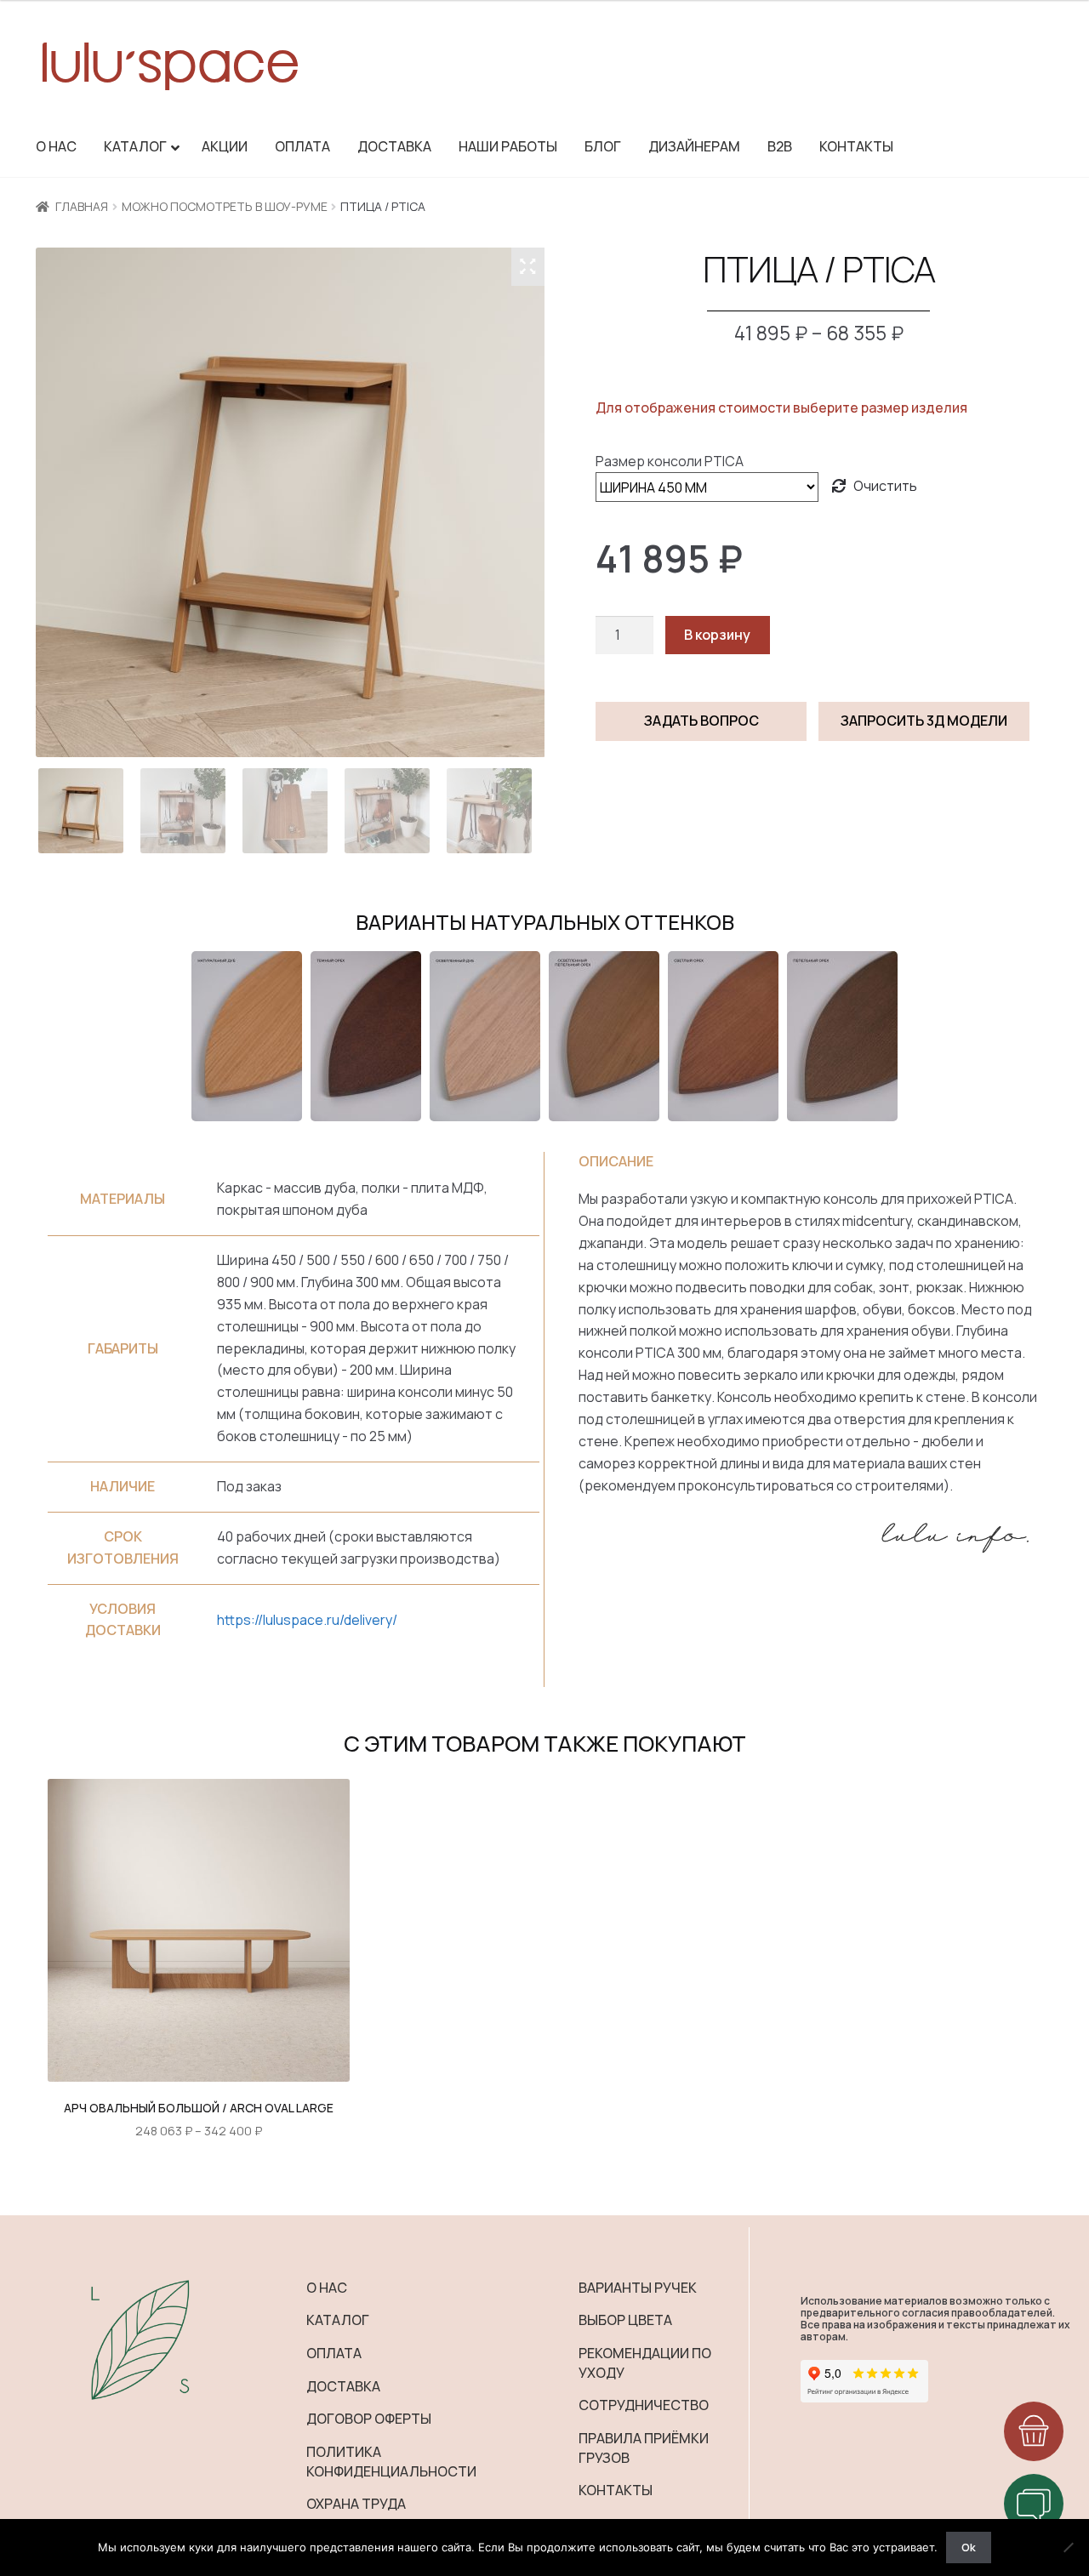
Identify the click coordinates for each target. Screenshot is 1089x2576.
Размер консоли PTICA (670, 461)
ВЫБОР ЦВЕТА (625, 2320)
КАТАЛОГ (338, 2320)
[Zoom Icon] (528, 266)
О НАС (327, 2288)
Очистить (885, 486)
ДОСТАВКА (343, 2386)
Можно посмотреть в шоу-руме (225, 206)
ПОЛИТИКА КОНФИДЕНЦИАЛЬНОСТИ (391, 2462)
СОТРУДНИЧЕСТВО (644, 2405)
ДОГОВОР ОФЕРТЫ (369, 2419)
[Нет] (1068, 2547)
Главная (82, 206)
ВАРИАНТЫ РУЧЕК (638, 2288)
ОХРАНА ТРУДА (356, 2504)
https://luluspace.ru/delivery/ (307, 1620)
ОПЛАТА (334, 2353)
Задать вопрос (701, 721)
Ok (969, 2547)
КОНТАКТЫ (616, 2490)
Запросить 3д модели (924, 721)
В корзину (717, 635)
